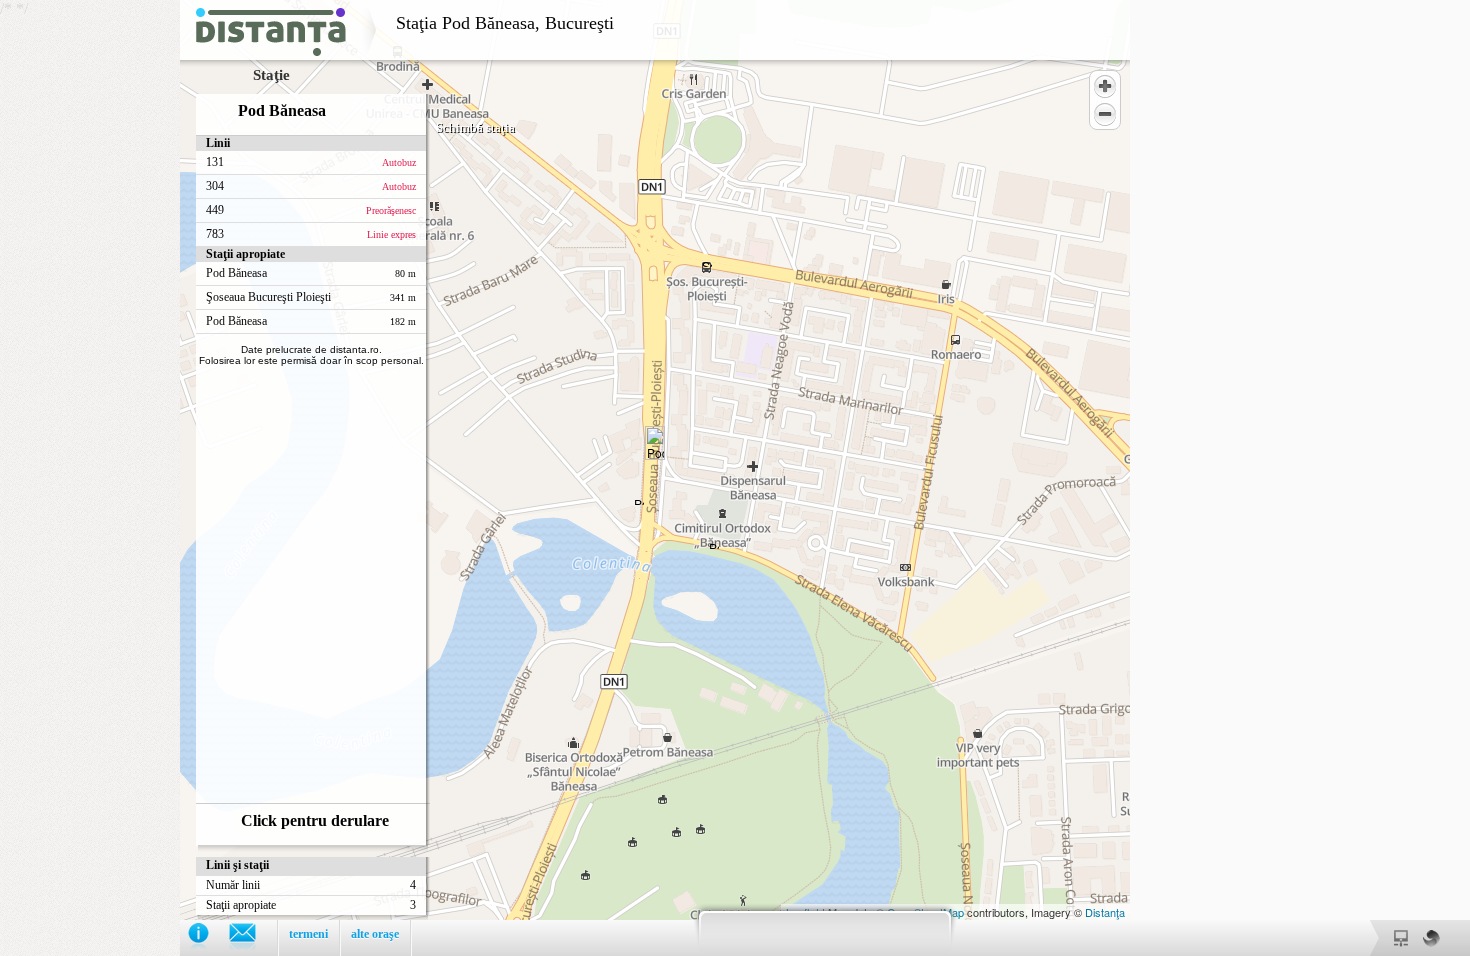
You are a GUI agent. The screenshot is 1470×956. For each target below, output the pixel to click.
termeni (308, 934)
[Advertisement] (90, 300)
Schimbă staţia (475, 127)
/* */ (307, 470)
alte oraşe (375, 934)
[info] (208, 937)
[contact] (252, 937)
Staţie (271, 75)
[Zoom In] (1105, 86)
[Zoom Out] (1105, 114)
